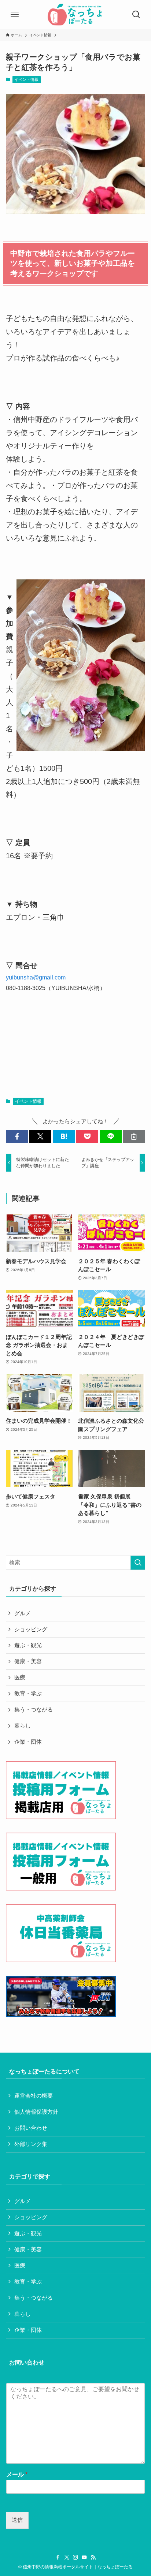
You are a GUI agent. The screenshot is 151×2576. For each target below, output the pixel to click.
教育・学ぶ (28, 1694)
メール (17, 2474)
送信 (17, 2520)
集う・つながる (34, 1710)
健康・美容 (28, 1661)
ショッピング (31, 1629)
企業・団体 (28, 1742)
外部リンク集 (31, 2144)
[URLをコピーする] (134, 1137)
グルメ (23, 1613)
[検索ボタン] (136, 15)
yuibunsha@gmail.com (36, 977)
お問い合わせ (31, 2128)
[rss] (93, 2557)
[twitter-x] (67, 2557)
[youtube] (84, 2557)
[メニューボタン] (15, 15)
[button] (17, 1137)
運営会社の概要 (34, 2096)
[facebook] (58, 2557)
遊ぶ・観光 (28, 1645)
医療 (20, 1677)
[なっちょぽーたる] (75, 15)
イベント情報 (26, 79)
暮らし (23, 1726)
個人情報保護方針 (36, 2112)
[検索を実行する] (138, 1563)
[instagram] (75, 2557)
